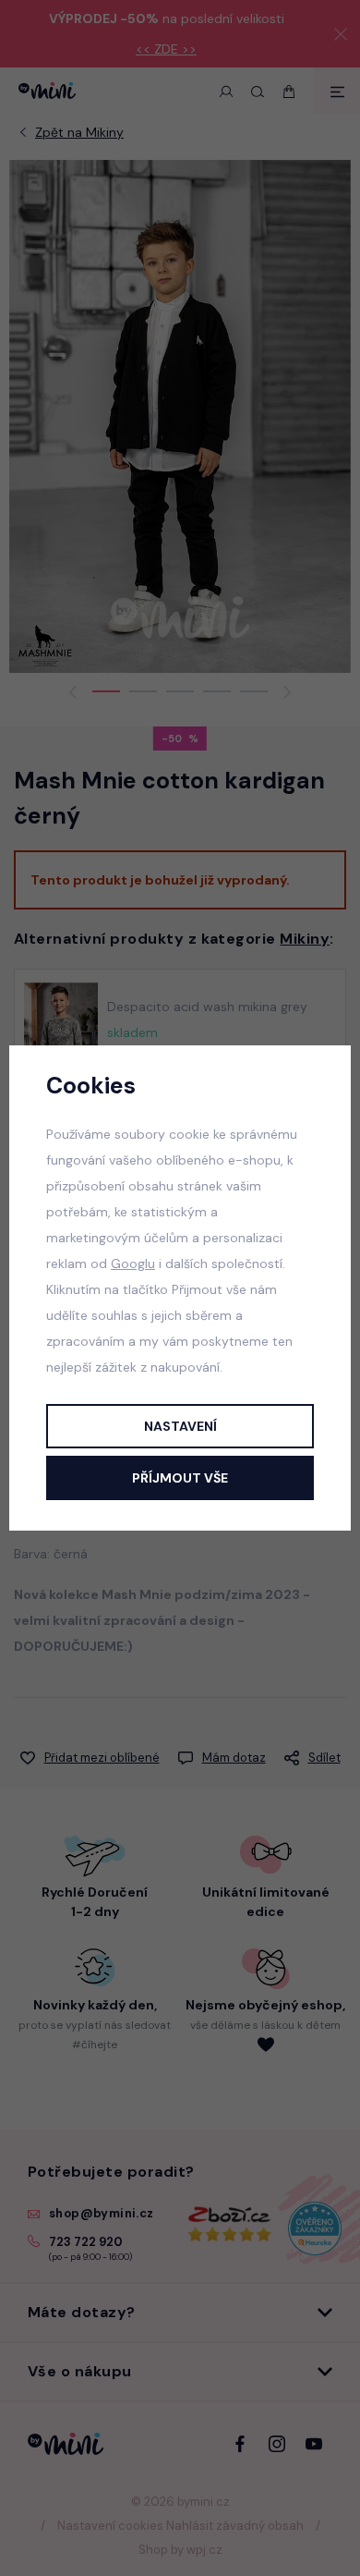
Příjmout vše (180, 1478)
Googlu (133, 1264)
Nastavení (180, 1426)
